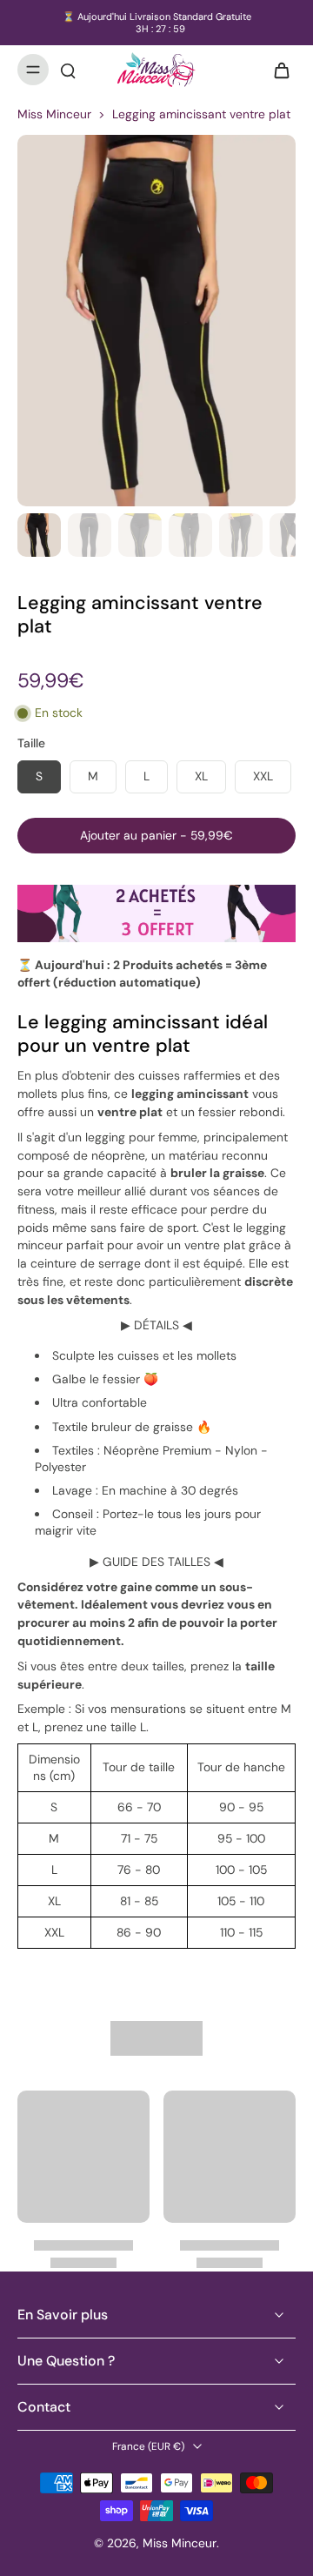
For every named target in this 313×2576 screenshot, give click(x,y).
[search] (68, 70)
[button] (156, 836)
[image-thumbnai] (39, 535)
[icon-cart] (276, 70)
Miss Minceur (54, 114)
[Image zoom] (156, 321)
